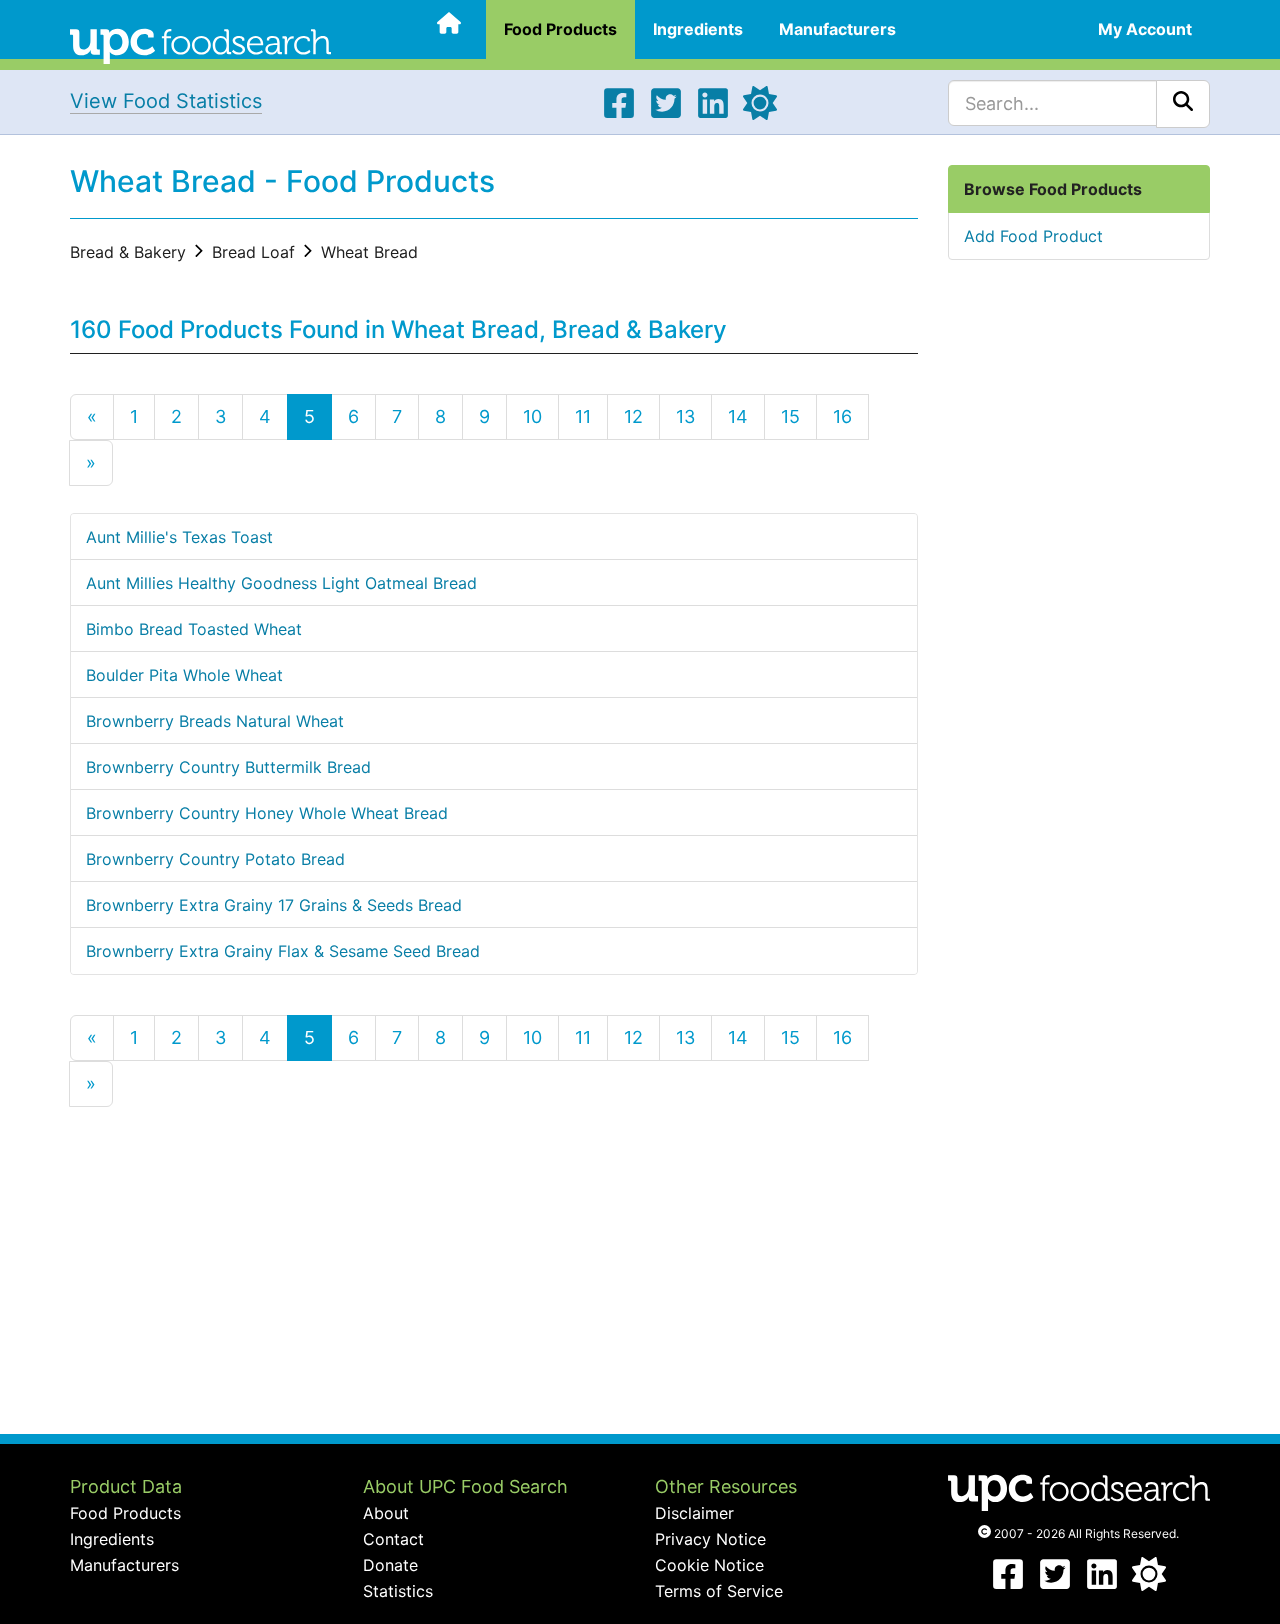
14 (738, 416)
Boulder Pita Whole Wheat (184, 675)
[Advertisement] (494, 1274)
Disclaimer (694, 1513)
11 (583, 416)
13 (685, 416)
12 (633, 416)
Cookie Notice (709, 1565)
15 (790, 416)
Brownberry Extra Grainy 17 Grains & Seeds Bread (274, 905)
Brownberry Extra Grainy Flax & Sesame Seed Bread (283, 951)
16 (842, 416)
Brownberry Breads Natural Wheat (215, 721)
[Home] (200, 44)
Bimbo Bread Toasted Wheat (194, 629)
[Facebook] (619, 114)
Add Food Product (1033, 236)
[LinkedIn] (713, 114)
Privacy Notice (710, 1539)
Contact (393, 1539)
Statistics (398, 1591)
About (386, 1513)
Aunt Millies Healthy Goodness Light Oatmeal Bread (281, 583)
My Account (1145, 29)
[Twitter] (666, 114)
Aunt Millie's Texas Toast (179, 537)
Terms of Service (719, 1591)
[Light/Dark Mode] (760, 114)
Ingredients (698, 29)
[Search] (1183, 104)
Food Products (560, 29)
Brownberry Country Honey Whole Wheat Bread (267, 813)
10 (532, 416)
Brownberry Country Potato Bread (215, 859)
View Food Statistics (166, 101)
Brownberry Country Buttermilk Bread (228, 767)
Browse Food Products (1053, 189)
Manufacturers (837, 29)
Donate (390, 1565)
